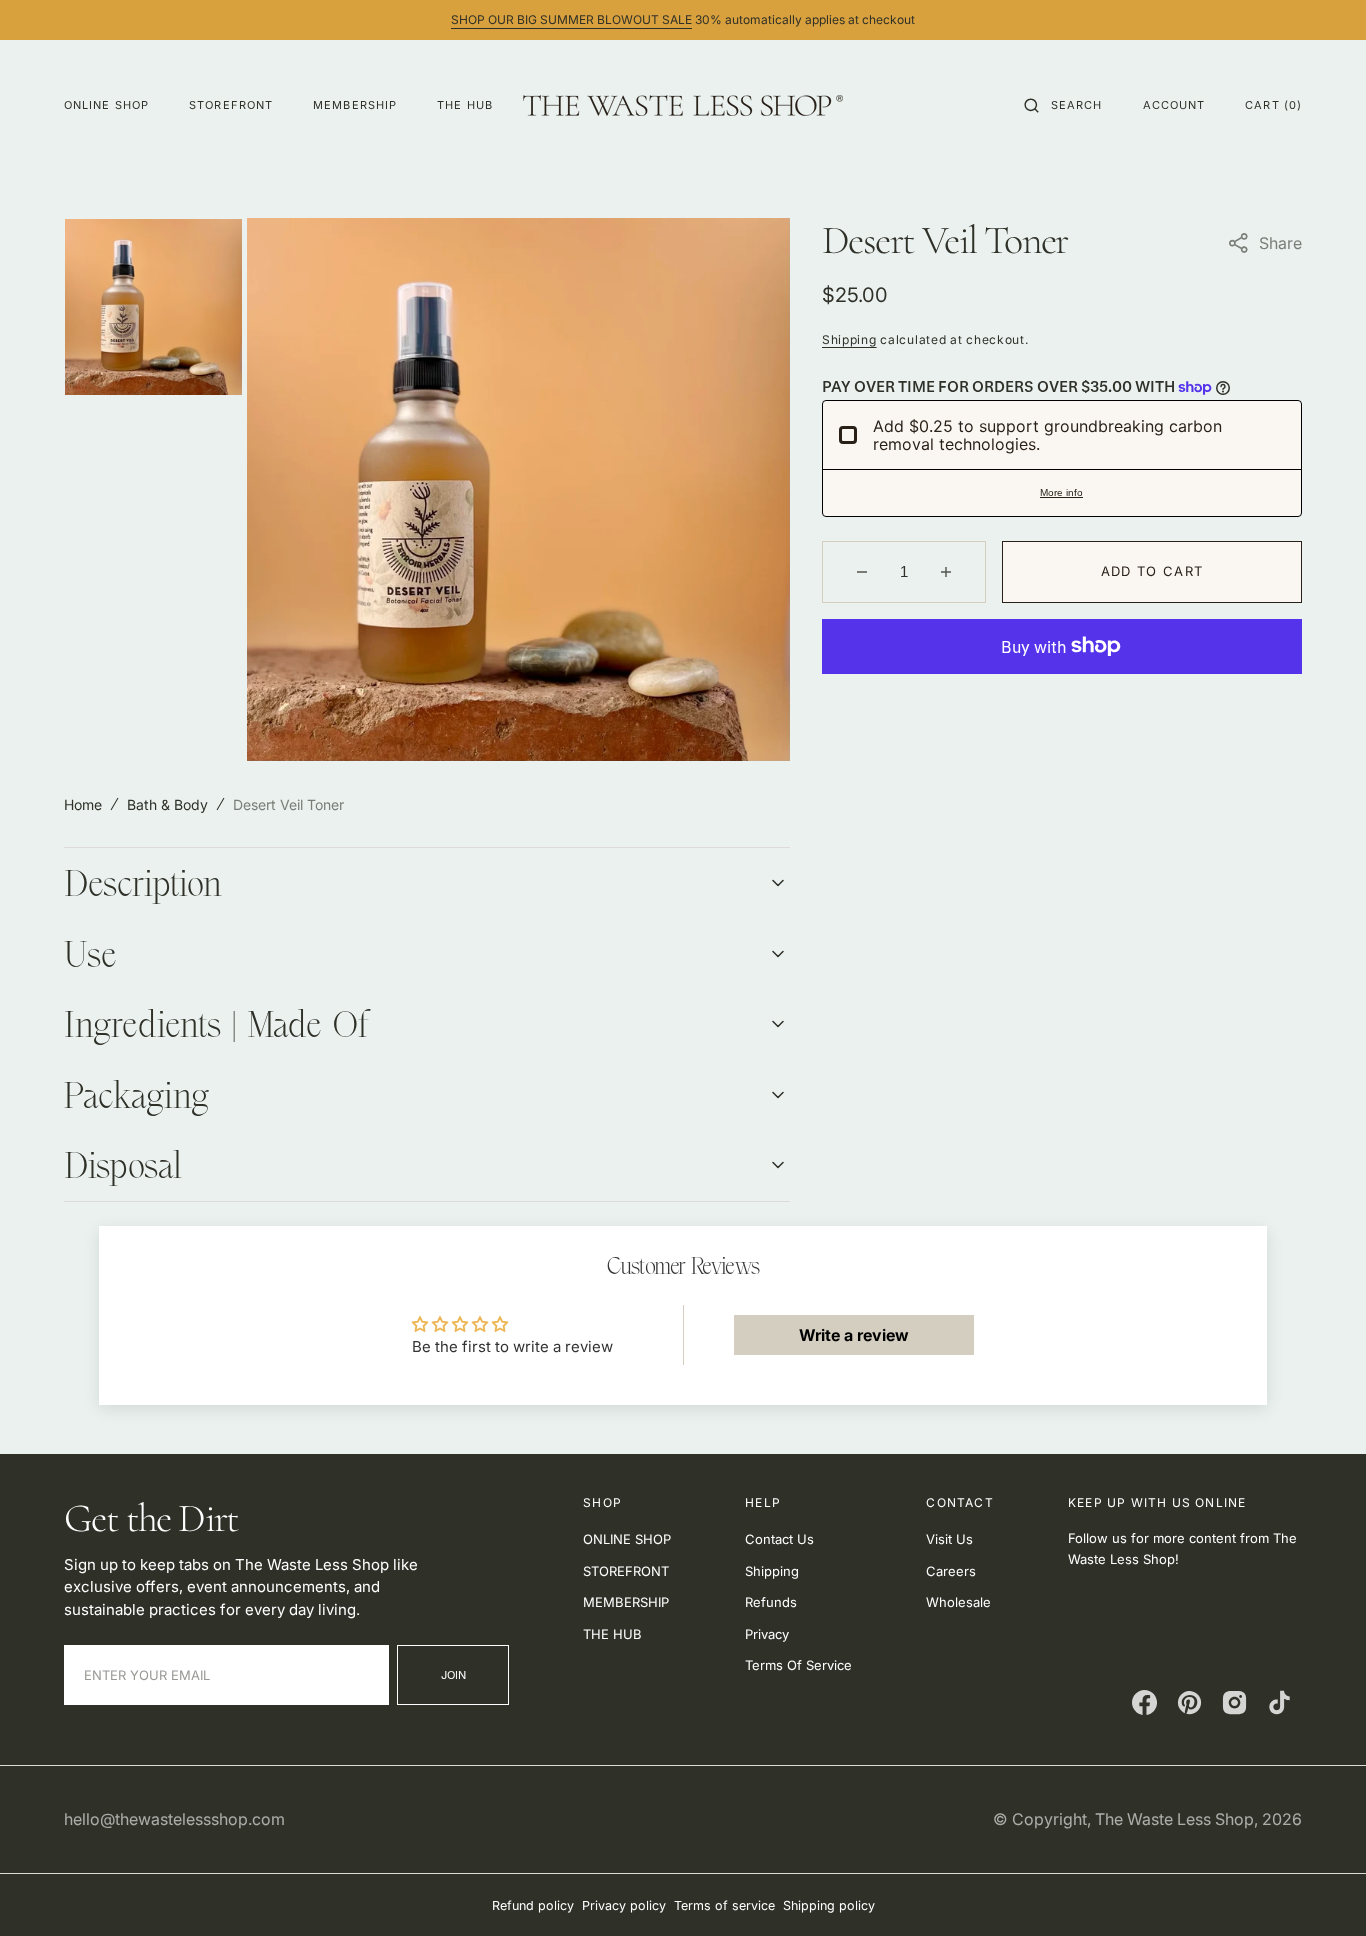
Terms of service (724, 1905)
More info (1061, 492)
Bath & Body (167, 804)
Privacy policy (624, 1905)
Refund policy (533, 1905)
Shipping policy (829, 1905)
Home (83, 804)
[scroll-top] (1320, 1890)
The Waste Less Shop (1174, 1819)
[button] (1063, 105)
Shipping (849, 339)
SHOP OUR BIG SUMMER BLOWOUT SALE (571, 19)
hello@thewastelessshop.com (174, 1819)
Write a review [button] (854, 1335)
